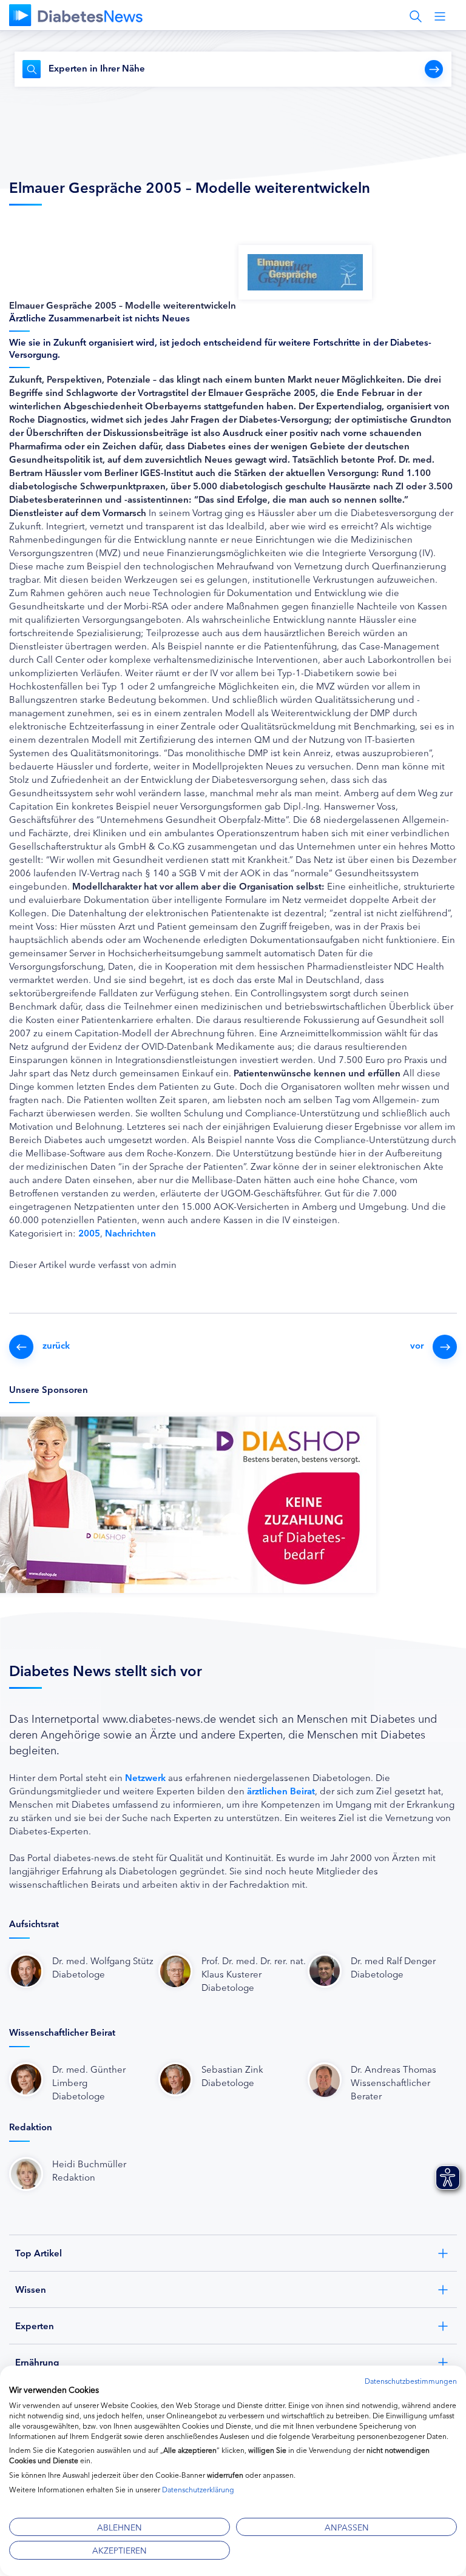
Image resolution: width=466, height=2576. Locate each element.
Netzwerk (145, 1777)
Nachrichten (130, 1233)
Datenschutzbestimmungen (411, 2380)
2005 (89, 1233)
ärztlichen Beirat (281, 1790)
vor (417, 1345)
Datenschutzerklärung (198, 2489)
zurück (56, 1345)
